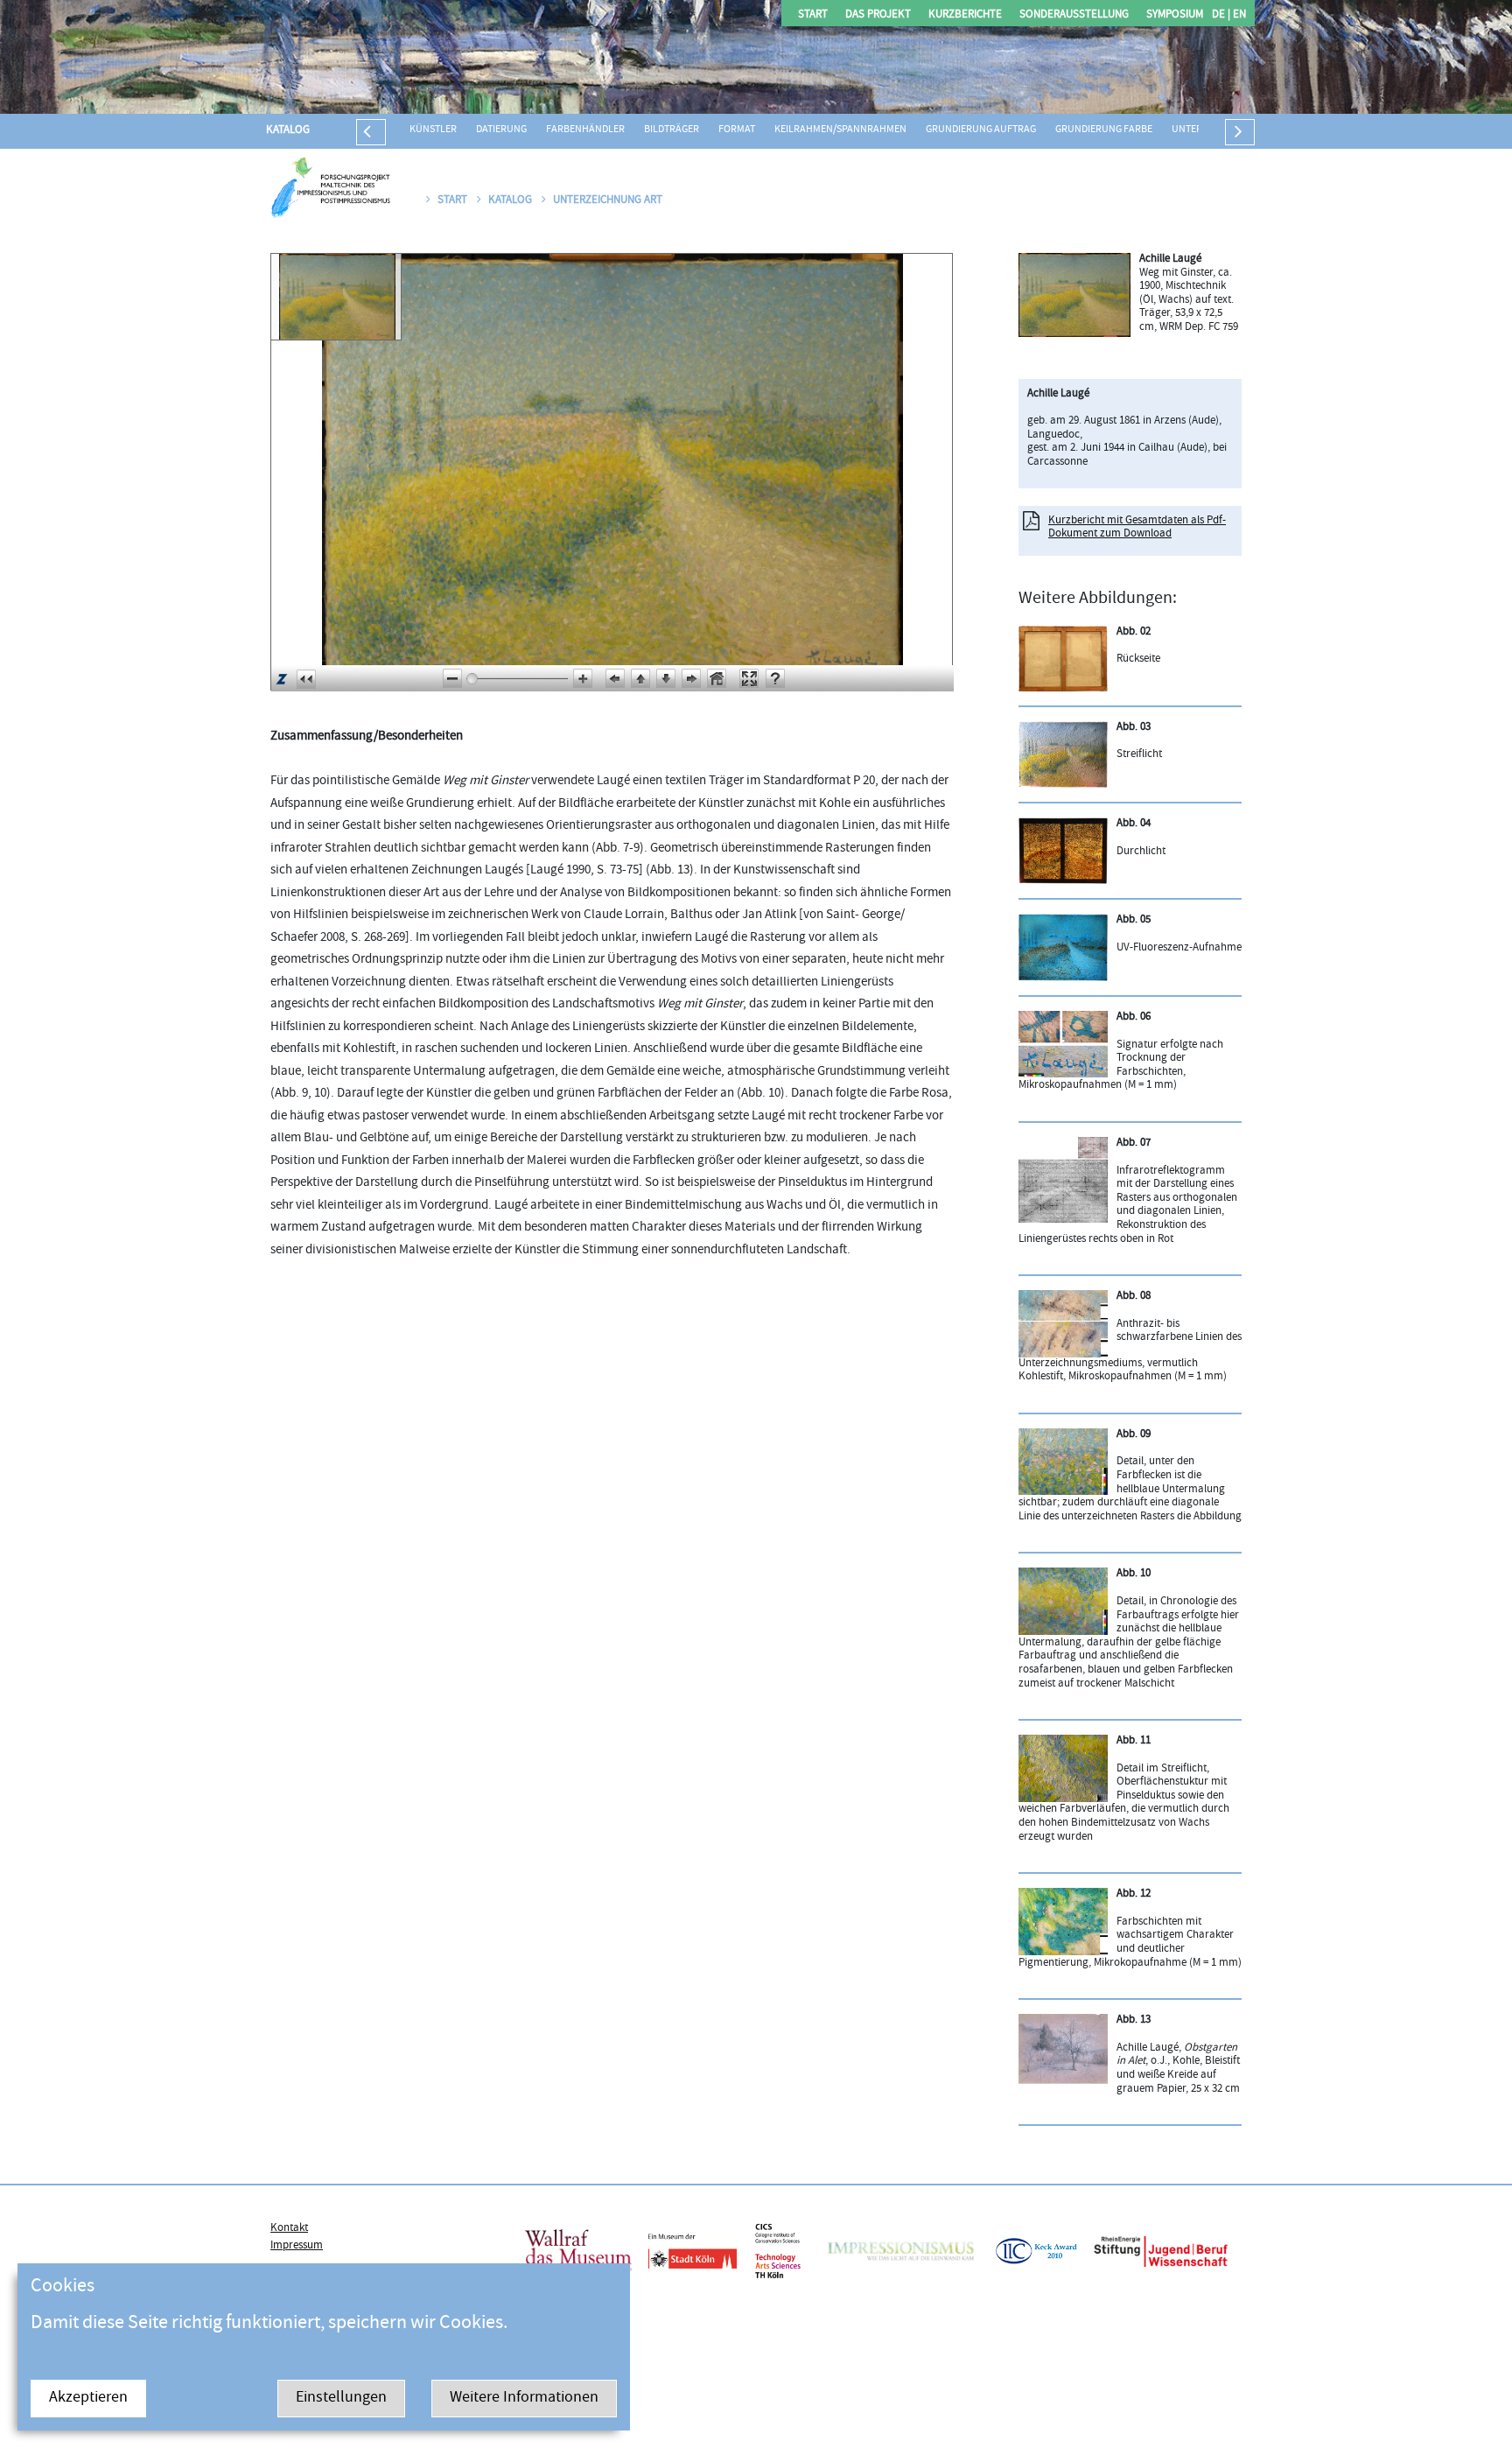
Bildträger (672, 130)
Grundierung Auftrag (981, 130)
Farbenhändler (585, 130)
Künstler (433, 130)
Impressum (297, 2246)
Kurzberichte (965, 15)
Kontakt (289, 2228)
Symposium (1175, 15)
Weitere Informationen (524, 2399)
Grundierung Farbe (1104, 130)
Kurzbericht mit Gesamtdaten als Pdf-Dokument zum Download (1137, 528)
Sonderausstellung (1074, 15)
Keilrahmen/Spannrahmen (840, 130)
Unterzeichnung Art (608, 200)
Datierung (501, 130)
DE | (1221, 15)
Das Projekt (878, 15)
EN (1238, 15)
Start (813, 15)
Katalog (288, 130)
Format (737, 130)
